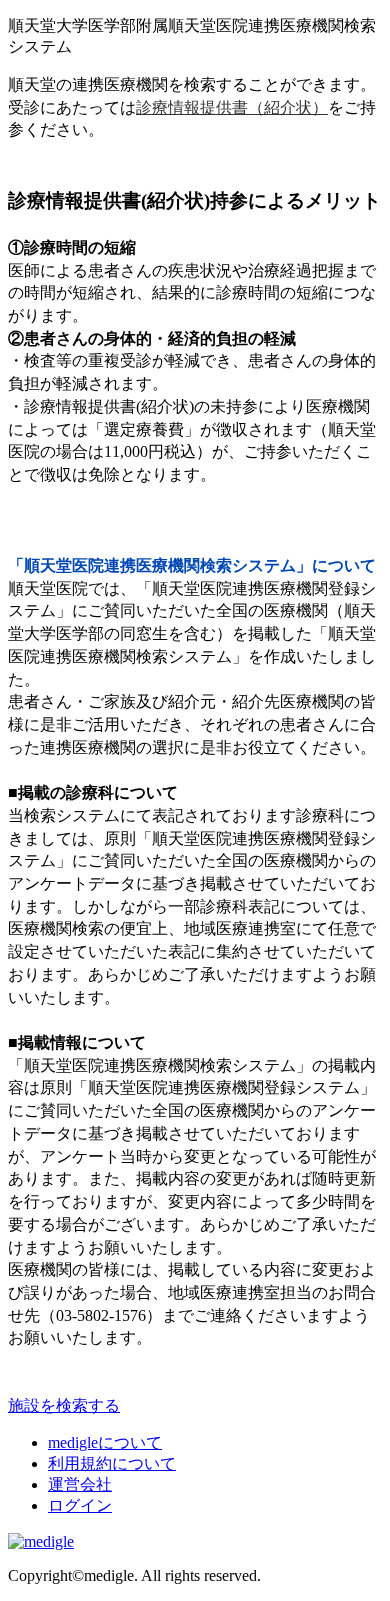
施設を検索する (64, 1405)
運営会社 (80, 1484)
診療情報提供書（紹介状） (232, 107)
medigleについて (105, 1442)
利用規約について (112, 1463)
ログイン (80, 1505)
